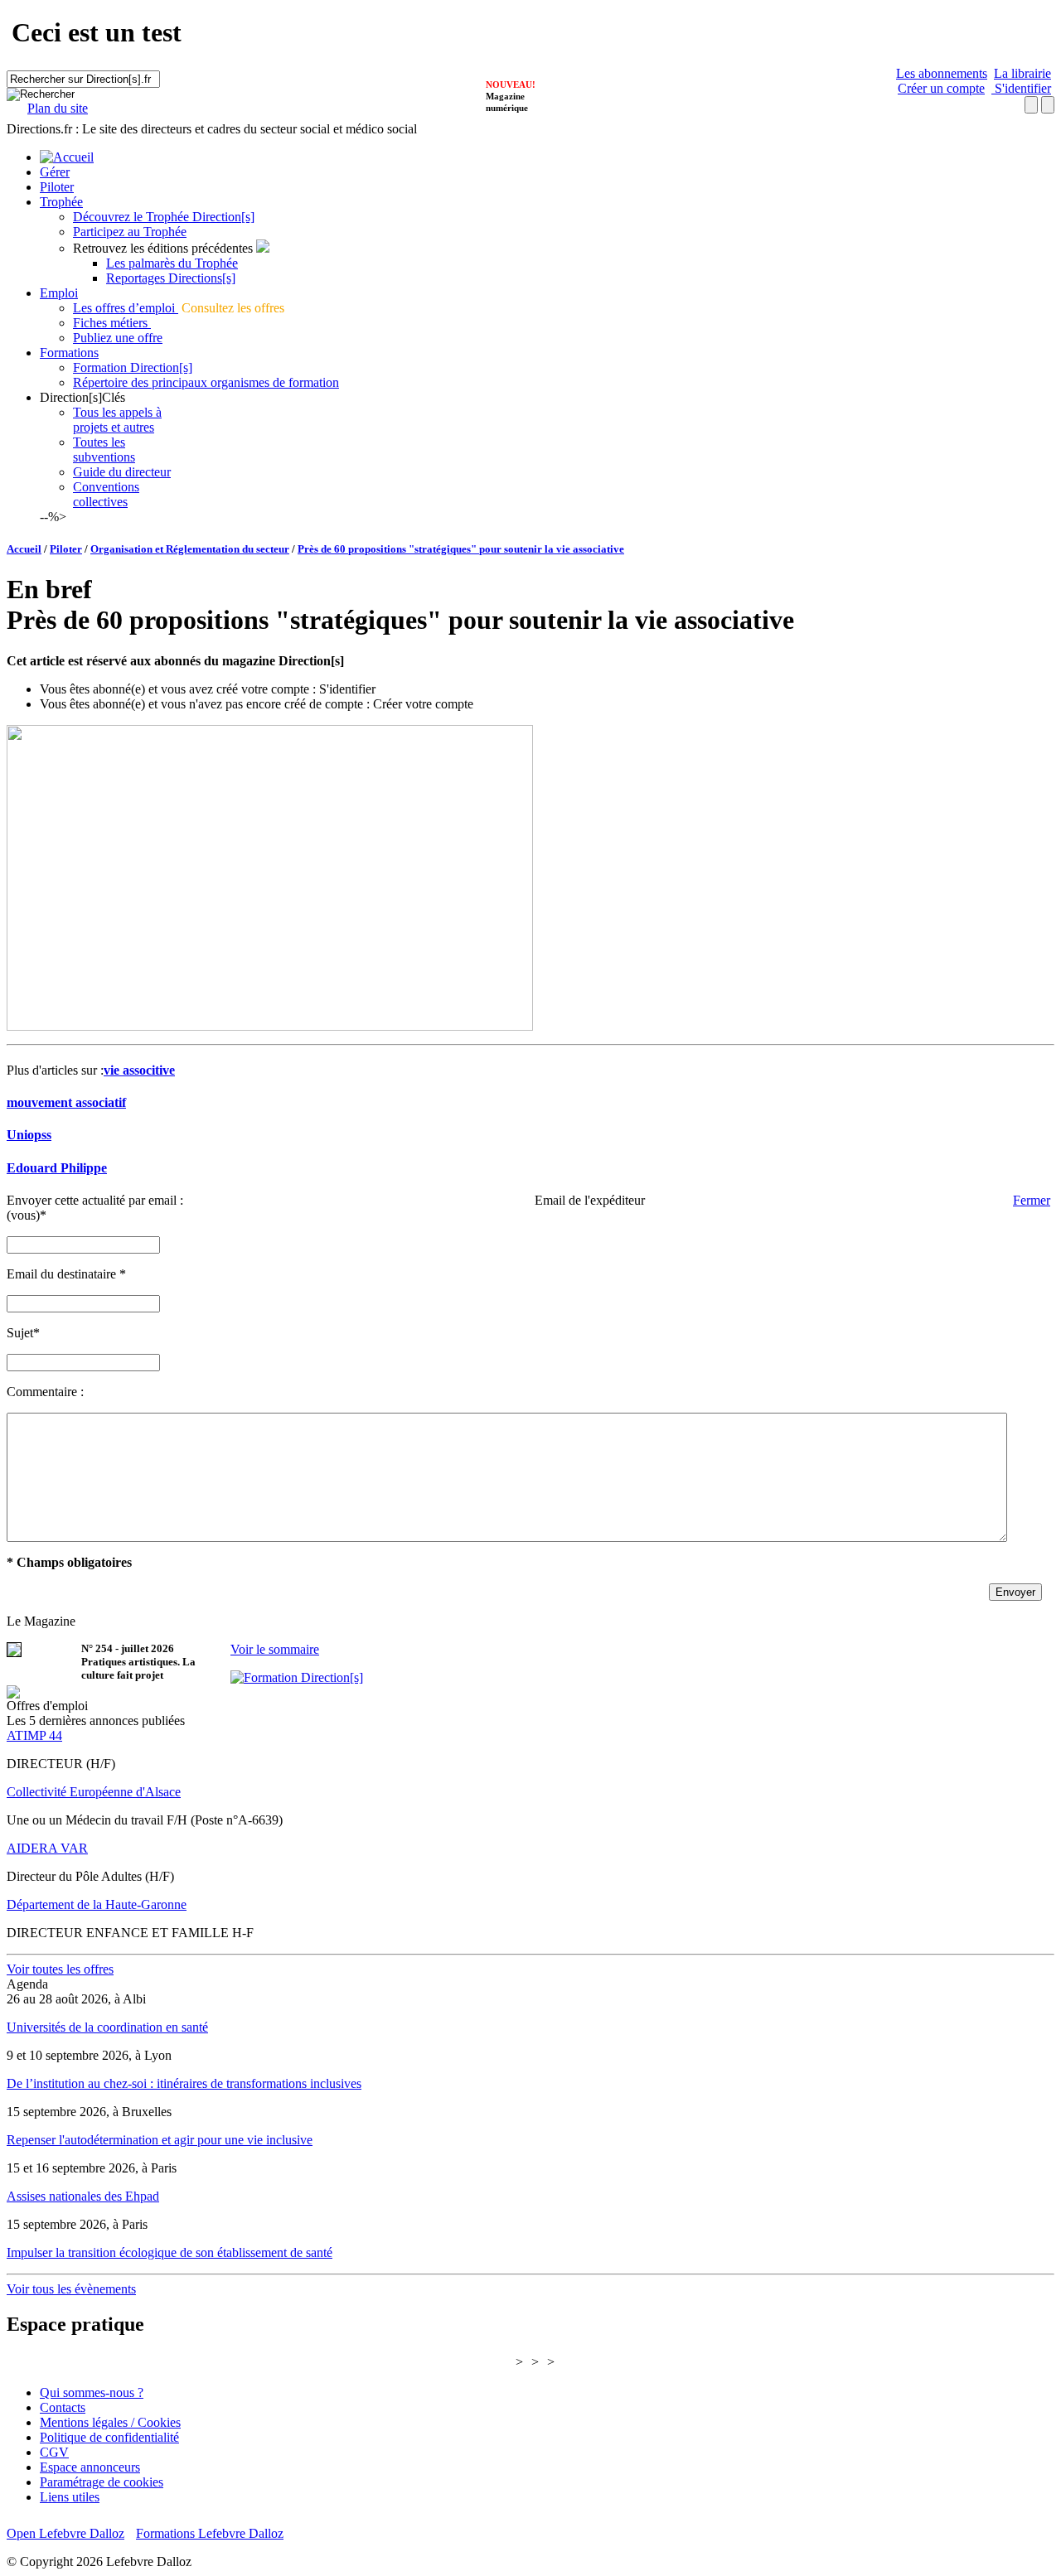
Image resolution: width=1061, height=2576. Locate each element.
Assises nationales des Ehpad (83, 2196)
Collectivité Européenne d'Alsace (94, 1792)
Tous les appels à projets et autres (117, 420)
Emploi (59, 293)
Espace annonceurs (90, 2467)
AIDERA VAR (47, 1848)
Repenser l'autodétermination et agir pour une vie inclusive (160, 2140)
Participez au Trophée (130, 232)
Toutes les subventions (104, 449)
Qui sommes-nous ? (92, 2392)
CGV (54, 2452)
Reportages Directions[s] (171, 278)
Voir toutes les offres (60, 1969)
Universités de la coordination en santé (107, 2027)
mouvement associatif (66, 1102)
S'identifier (1021, 88)
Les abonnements (942, 73)
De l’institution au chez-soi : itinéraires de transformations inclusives (184, 2083)
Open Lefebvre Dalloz (65, 2533)
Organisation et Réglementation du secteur (190, 549)
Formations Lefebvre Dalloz (210, 2533)
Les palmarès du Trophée (172, 263)
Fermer (1032, 1200)
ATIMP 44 (34, 1735)
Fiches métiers (112, 323)
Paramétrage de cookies (102, 2482)
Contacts (63, 2407)
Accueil (24, 549)
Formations (69, 353)
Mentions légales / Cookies (110, 2422)
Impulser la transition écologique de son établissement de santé (170, 2252)
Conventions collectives (106, 494)
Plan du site (58, 108)
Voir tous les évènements (71, 2289)
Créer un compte (941, 88)
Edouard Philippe (57, 1168)
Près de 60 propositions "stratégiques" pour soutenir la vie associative (461, 549)
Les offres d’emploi (126, 308)
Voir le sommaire (275, 1649)
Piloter (57, 187)
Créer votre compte (423, 704)
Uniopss (29, 1135)
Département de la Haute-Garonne (97, 1904)
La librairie (1022, 73)
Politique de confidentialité (109, 2437)
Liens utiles (70, 2497)
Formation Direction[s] (133, 367)
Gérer (55, 172)
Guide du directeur (122, 472)
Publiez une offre (118, 338)
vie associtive (139, 1070)
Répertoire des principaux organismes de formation (206, 382)
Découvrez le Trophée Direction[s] (164, 217)
